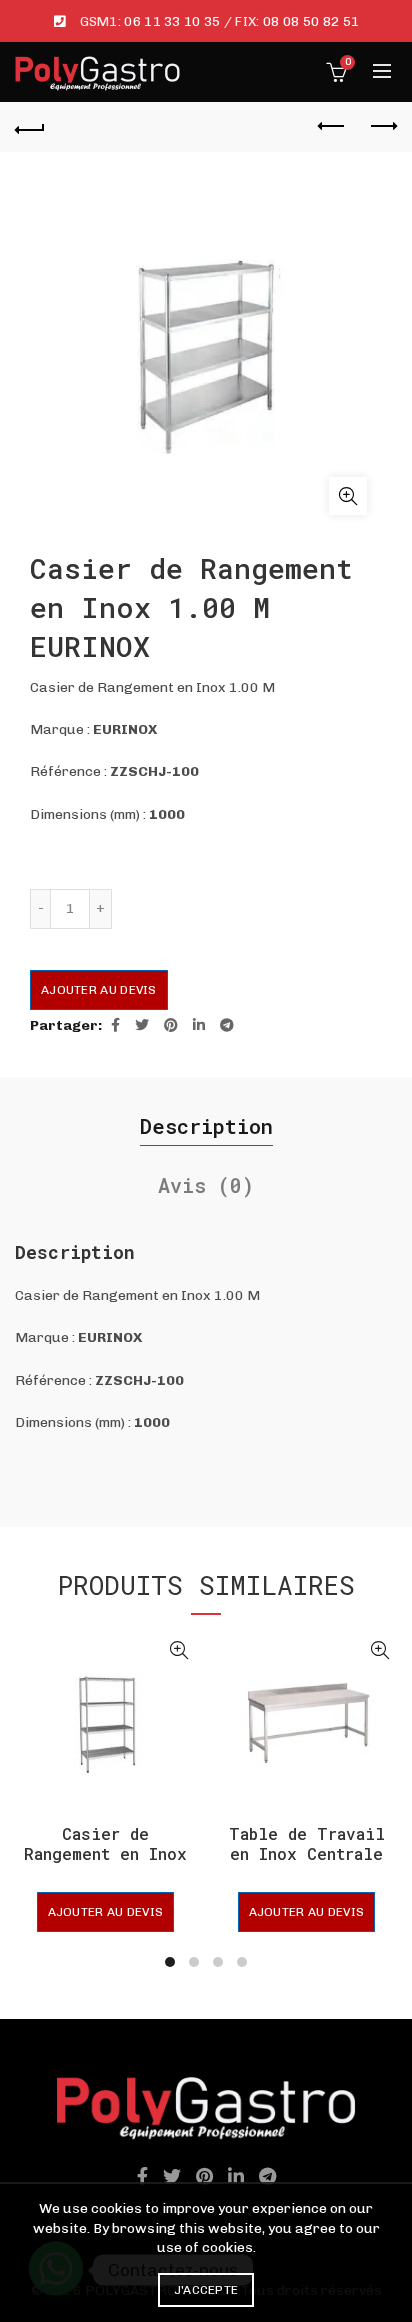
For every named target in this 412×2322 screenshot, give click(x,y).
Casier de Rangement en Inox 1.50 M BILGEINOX (105, 1853)
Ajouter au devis (99, 990)
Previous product (332, 127)
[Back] (30, 127)
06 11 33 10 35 (172, 21)
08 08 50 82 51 (311, 21)
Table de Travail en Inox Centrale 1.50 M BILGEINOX (307, 1853)
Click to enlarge (348, 496)
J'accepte (206, 2290)
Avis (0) (206, 1185)
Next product (382, 127)
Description (206, 1126)
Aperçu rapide (178, 1650)
